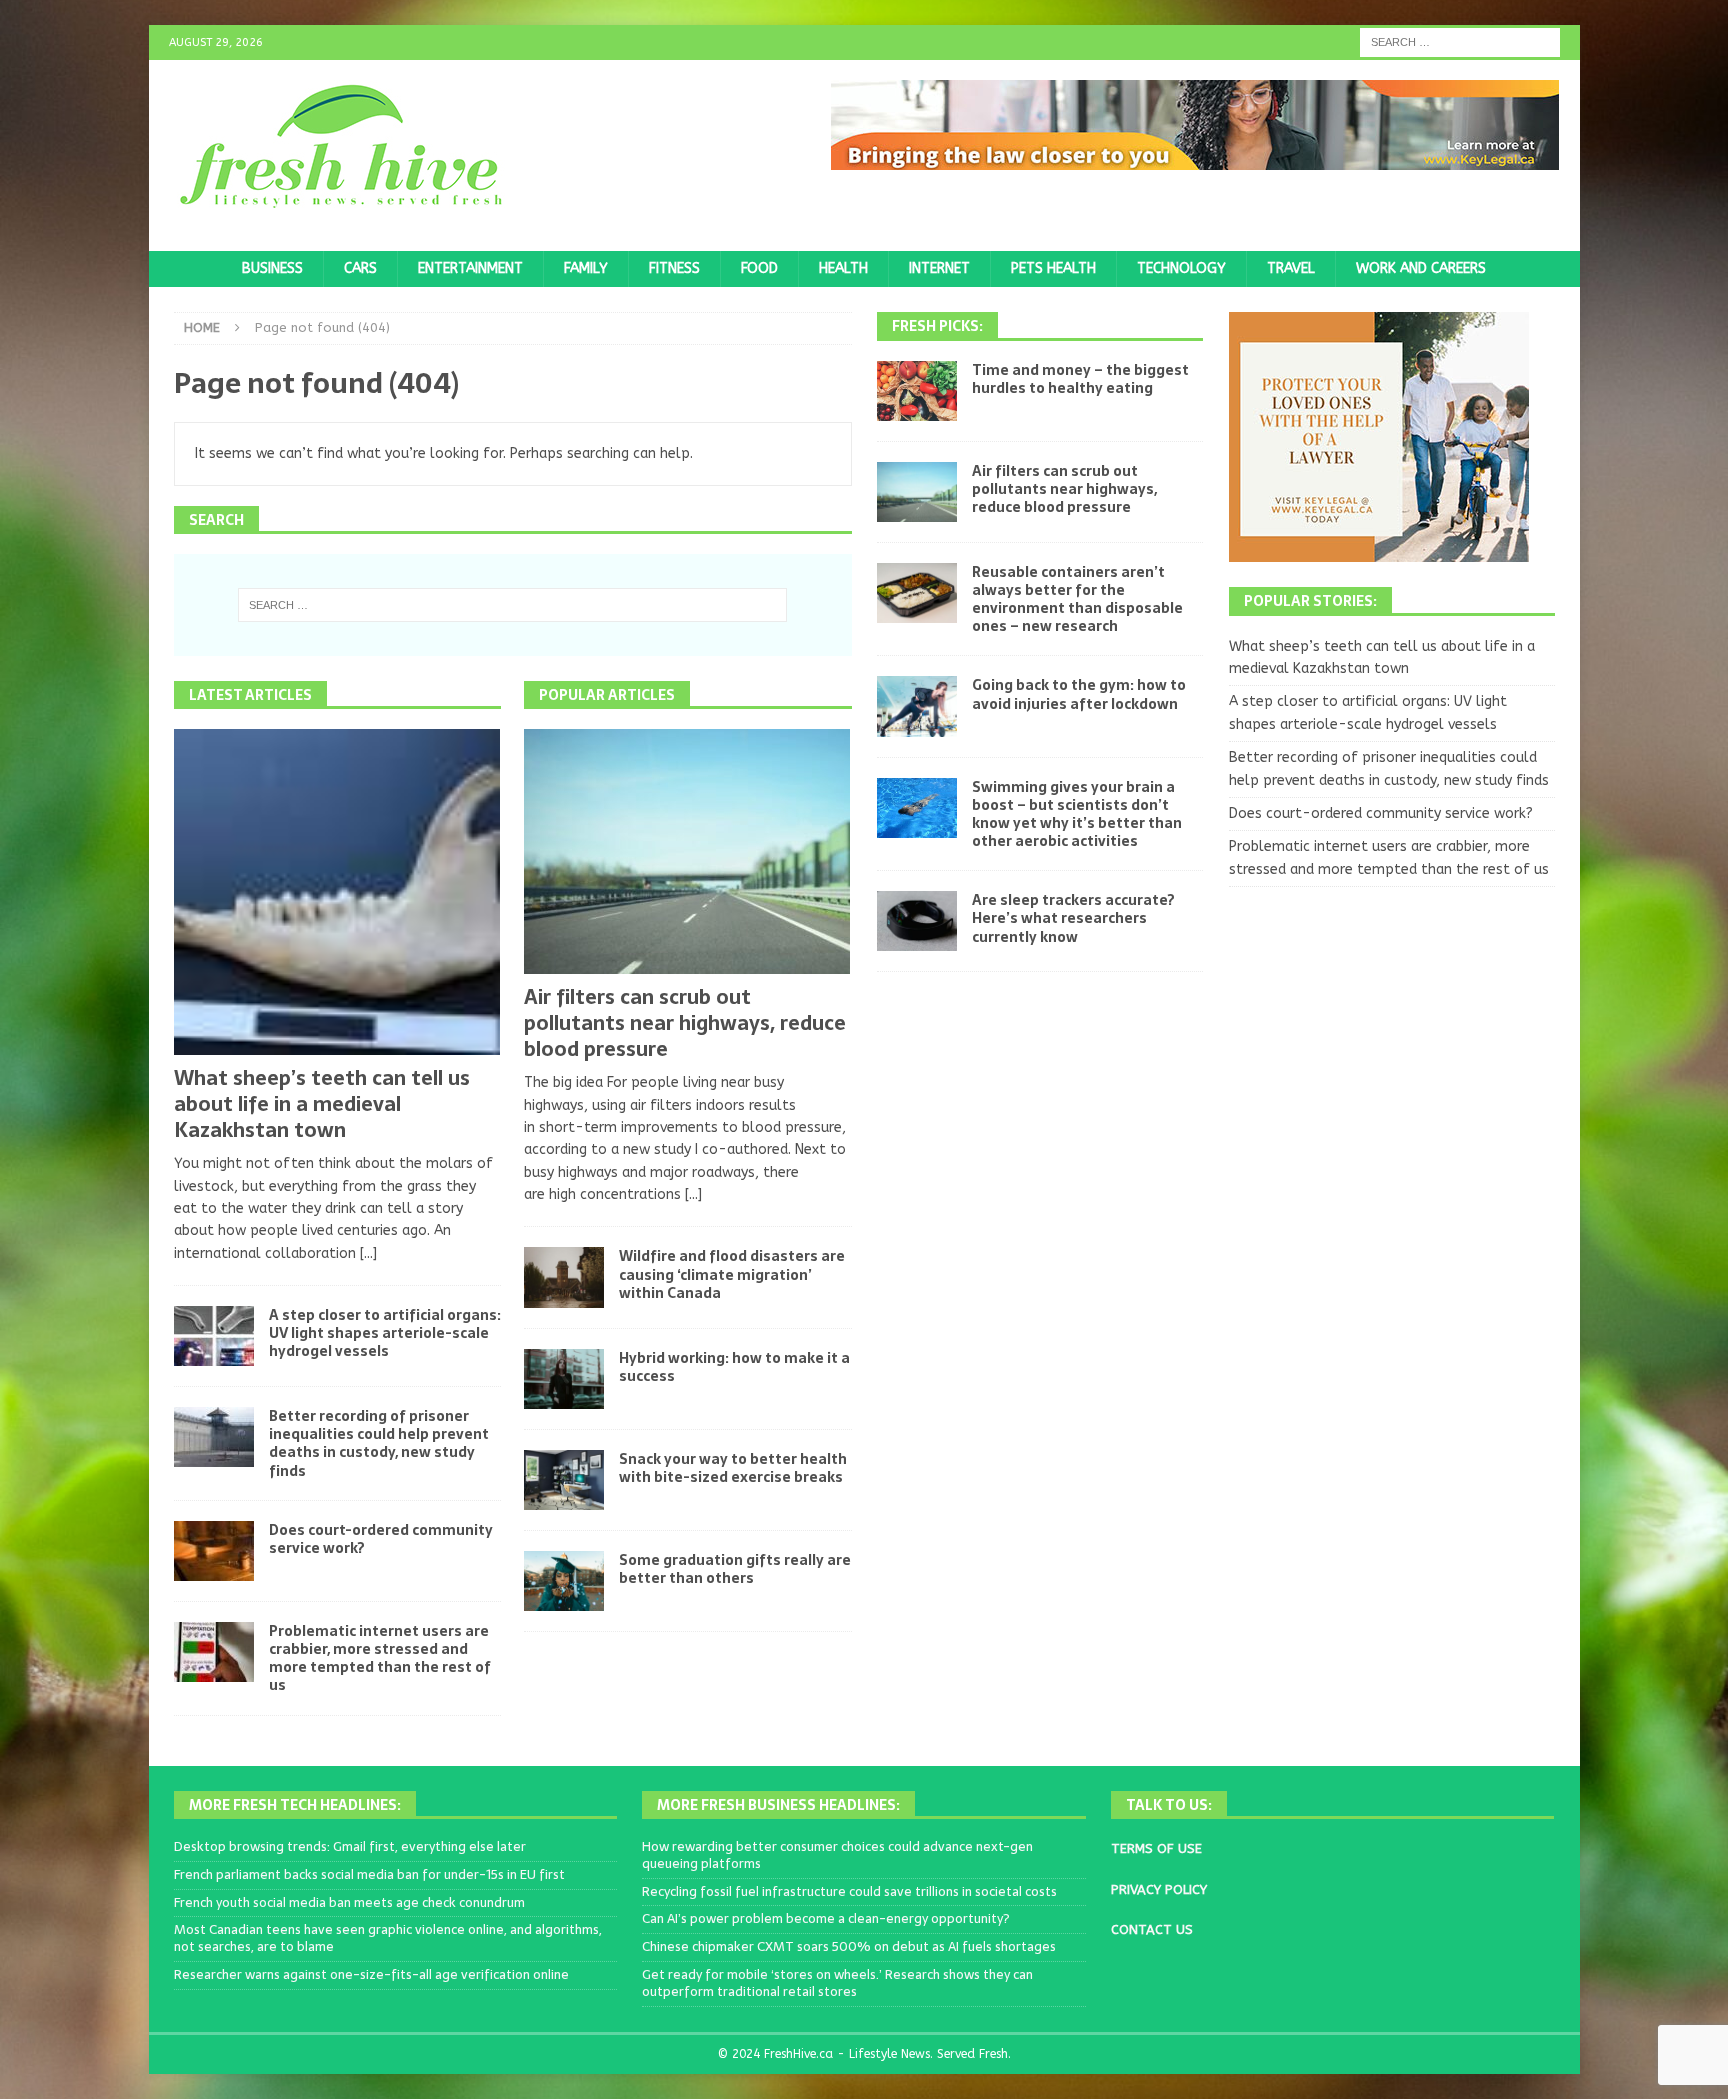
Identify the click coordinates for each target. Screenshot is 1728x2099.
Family (586, 268)
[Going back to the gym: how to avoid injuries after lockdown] (917, 706)
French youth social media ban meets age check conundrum (349, 1902)
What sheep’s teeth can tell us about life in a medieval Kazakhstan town (322, 1104)
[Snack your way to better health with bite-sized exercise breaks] (564, 1480)
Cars (360, 268)
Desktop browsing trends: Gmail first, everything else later (350, 1846)
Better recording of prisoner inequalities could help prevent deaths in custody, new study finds (379, 1443)
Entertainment (470, 268)
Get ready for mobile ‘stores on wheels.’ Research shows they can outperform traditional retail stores (837, 1983)
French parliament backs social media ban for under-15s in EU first (369, 1874)
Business (272, 268)
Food (759, 268)
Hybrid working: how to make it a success (734, 1367)
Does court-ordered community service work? (381, 1539)
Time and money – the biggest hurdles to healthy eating (1080, 379)
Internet (939, 268)
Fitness (674, 268)
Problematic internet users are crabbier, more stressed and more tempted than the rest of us (380, 1658)
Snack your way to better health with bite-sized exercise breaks (733, 1468)
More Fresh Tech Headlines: (295, 1805)
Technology (1181, 268)
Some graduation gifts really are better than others (735, 1569)
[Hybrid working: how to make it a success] (564, 1379)
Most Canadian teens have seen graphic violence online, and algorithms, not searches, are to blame (388, 1938)
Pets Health (1053, 268)
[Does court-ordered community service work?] (214, 1551)
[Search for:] (1460, 41)
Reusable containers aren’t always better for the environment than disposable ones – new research (1077, 599)
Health (843, 268)
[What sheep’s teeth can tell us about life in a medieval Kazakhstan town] (337, 892)
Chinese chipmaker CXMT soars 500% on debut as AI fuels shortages (849, 1946)
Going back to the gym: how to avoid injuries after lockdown (1079, 694)
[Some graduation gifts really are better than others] (564, 1581)
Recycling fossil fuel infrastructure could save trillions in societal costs (849, 1891)
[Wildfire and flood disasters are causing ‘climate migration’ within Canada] (564, 1277)
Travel (1291, 268)
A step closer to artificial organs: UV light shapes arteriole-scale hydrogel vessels (385, 1333)
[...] (368, 1253)
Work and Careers (1421, 268)
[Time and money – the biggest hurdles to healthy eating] (917, 391)
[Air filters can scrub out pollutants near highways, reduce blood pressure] (687, 851)
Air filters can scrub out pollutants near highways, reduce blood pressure (685, 1023)
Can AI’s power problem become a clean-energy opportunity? (826, 1918)
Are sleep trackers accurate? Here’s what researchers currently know (1073, 918)
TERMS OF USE (1156, 1848)
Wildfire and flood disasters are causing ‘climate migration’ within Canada (732, 1274)
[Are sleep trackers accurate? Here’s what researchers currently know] (917, 921)
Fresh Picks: (937, 326)
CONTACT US (1152, 1929)
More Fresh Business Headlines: (778, 1805)
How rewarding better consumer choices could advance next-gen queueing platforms (837, 1855)
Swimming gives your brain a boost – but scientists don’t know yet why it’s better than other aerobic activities (1077, 814)
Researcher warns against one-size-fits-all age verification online (371, 1974)
